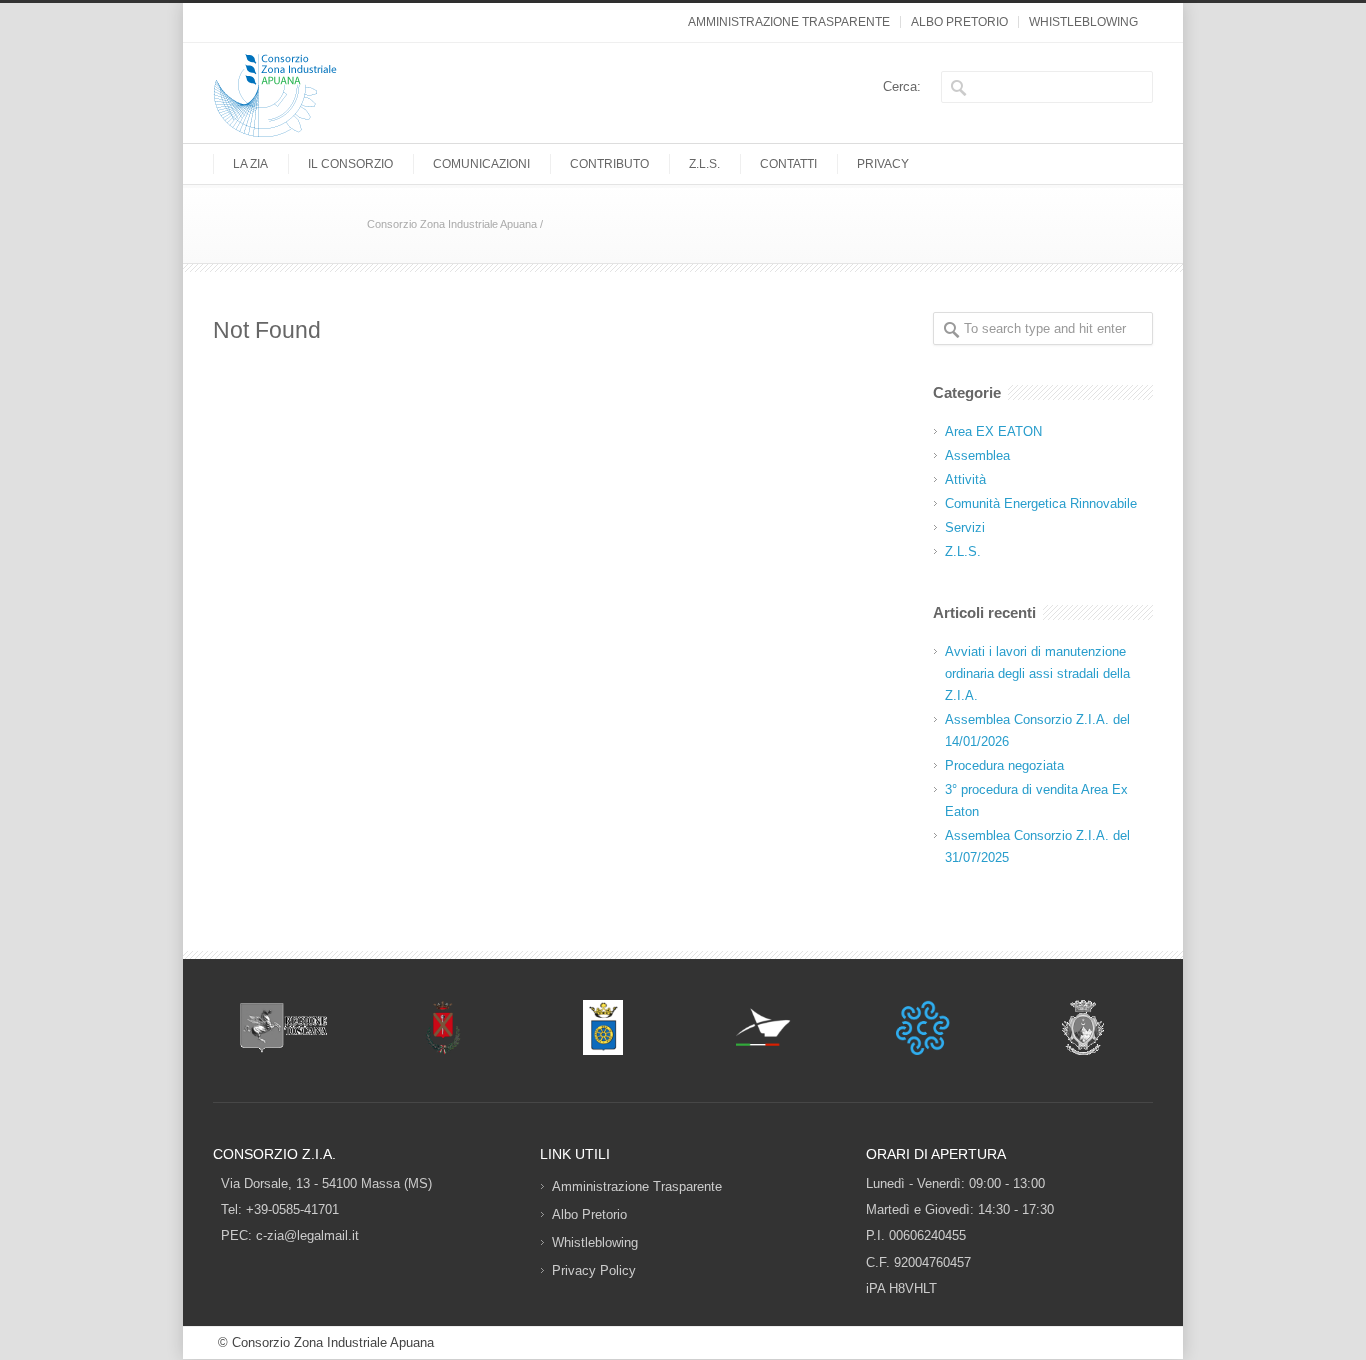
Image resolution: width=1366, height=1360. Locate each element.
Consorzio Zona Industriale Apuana (452, 224)
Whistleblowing (1083, 22)
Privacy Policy (594, 1270)
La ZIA (250, 164)
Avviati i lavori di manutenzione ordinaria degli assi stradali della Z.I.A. (1037, 673)
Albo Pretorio (959, 22)
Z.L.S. (704, 164)
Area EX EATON (993, 431)
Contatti (788, 164)
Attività (965, 479)
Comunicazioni (481, 164)
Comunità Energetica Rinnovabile (1041, 503)
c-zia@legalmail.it (307, 1235)
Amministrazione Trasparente (789, 22)
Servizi (965, 527)
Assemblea (977, 455)
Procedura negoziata (1004, 765)
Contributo (609, 164)
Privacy (883, 164)
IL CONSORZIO (350, 164)
